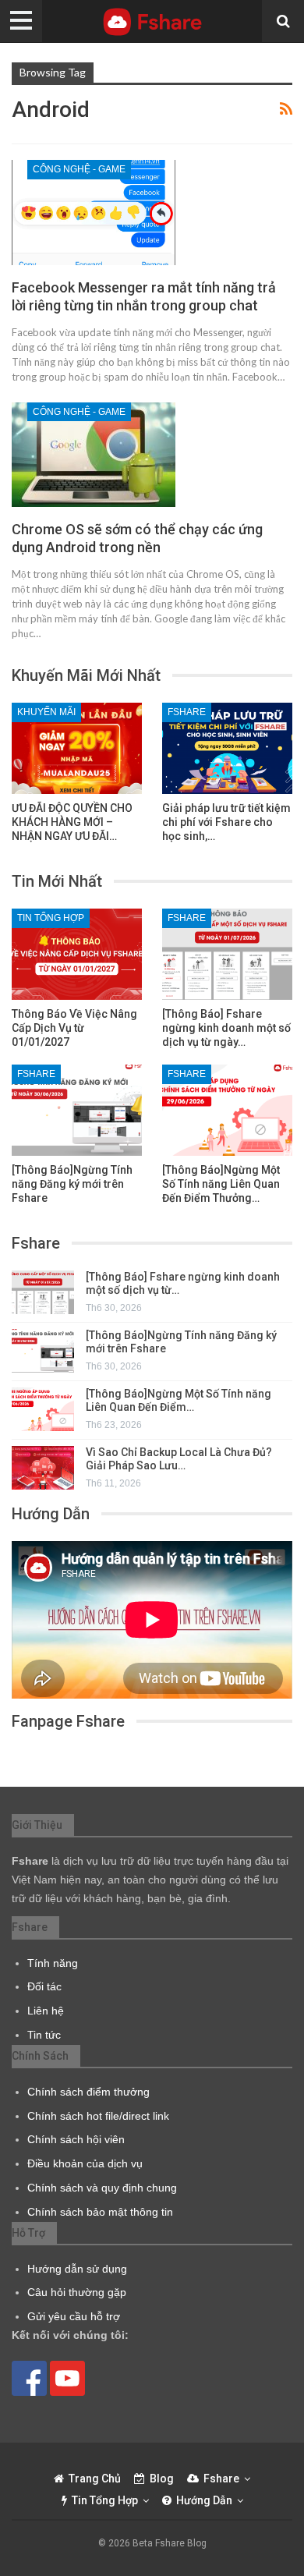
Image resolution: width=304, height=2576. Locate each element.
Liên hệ (46, 2011)
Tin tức (44, 2035)
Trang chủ (95, 2479)
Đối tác (44, 1986)
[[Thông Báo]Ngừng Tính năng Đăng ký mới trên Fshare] (77, 1110)
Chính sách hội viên (76, 2139)
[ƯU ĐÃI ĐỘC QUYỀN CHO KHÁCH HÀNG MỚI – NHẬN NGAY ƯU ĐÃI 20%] (77, 748)
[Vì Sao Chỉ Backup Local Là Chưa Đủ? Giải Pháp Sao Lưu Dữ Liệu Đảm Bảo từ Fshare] (43, 1468)
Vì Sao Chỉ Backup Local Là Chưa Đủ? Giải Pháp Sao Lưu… (179, 1459)
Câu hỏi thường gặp (77, 2292)
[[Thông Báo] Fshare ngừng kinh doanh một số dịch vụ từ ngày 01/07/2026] (227, 954)
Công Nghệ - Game (79, 169)
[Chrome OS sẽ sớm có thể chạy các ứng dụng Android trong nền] (94, 455)
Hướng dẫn (204, 2500)
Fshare (187, 712)
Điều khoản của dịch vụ (85, 2163)
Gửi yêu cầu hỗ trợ (74, 2316)
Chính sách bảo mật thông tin (100, 2212)
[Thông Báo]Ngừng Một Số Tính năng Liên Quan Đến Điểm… (179, 1400)
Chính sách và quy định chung (102, 2188)
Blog (162, 2479)
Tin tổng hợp (51, 918)
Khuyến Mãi (46, 712)
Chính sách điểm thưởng (88, 2092)
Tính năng (53, 1963)
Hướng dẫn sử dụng (77, 2269)
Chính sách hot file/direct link (98, 2116)
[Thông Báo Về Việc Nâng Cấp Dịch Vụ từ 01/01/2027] (77, 954)
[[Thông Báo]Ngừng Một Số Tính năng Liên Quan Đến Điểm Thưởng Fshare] (227, 1110)
